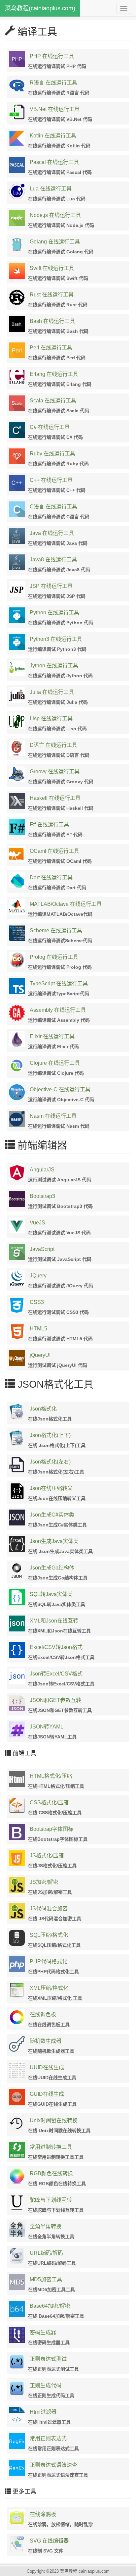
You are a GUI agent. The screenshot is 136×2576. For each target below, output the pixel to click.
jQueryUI (40, 1355)
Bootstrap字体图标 (51, 1829)
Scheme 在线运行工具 (56, 930)
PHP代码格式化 (49, 1961)
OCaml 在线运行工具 (54, 851)
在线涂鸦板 (43, 2514)
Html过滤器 (43, 2412)
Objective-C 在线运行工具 (60, 1089)
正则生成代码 (46, 2385)
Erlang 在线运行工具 (54, 374)
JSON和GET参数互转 (55, 1700)
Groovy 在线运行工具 (55, 772)
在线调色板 (43, 2014)
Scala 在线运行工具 (53, 401)
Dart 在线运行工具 (51, 877)
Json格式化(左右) (50, 1462)
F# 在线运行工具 (49, 824)
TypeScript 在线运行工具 (59, 983)
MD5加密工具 (46, 2279)
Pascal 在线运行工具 (54, 162)
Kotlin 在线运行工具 (53, 136)
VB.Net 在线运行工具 (55, 109)
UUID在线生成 (47, 2067)
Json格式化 (43, 1409)
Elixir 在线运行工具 (52, 1036)
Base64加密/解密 (50, 2306)
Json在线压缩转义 (51, 1488)
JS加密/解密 (44, 1882)
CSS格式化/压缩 (49, 1803)
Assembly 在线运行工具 (58, 1010)
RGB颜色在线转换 (51, 2173)
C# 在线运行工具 (50, 427)
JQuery (38, 1276)
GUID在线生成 (47, 2094)
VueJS (37, 1223)
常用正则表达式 (48, 2438)
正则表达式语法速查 (53, 2465)
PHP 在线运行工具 (52, 56)
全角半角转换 (46, 2226)
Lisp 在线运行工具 (51, 719)
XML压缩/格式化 (49, 1988)
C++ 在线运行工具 (51, 480)
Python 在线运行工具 (54, 613)
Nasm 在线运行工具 (53, 1116)
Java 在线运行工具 (52, 533)
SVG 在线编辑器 (49, 2541)
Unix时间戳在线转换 (54, 2120)
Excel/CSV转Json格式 (56, 1647)
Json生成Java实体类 (54, 1541)
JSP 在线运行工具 (51, 586)
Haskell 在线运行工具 (55, 798)
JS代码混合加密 (49, 1908)
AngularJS (42, 1170)
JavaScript (42, 1249)
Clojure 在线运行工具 (55, 1063)
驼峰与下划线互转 (51, 2200)
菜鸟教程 (69, 2571)
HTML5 (38, 1329)
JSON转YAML (47, 1727)
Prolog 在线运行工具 (54, 957)
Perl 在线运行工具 (51, 348)
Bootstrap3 (42, 1196)
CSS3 (37, 1302)
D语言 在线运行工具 (53, 745)
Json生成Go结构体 (52, 1568)
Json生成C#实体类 (52, 1515)
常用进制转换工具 (51, 2147)
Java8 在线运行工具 (53, 560)
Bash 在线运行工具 (52, 321)
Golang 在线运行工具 (55, 242)
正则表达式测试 (48, 2359)
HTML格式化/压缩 (51, 1776)
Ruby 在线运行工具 (52, 454)
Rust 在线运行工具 (52, 295)
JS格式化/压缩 (47, 1855)
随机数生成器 (46, 2041)
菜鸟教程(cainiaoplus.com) (40, 8)
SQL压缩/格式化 (49, 1935)
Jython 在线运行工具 (54, 666)
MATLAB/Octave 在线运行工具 (66, 904)
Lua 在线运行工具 (51, 189)
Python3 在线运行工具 (56, 639)
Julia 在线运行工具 (52, 692)
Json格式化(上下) (50, 1435)
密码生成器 (43, 2332)
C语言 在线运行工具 (53, 507)
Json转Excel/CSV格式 (56, 1674)
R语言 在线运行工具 (53, 83)
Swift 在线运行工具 (52, 268)
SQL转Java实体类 (51, 1594)
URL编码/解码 (46, 2253)
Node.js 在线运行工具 (55, 215)
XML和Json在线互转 (54, 1621)
